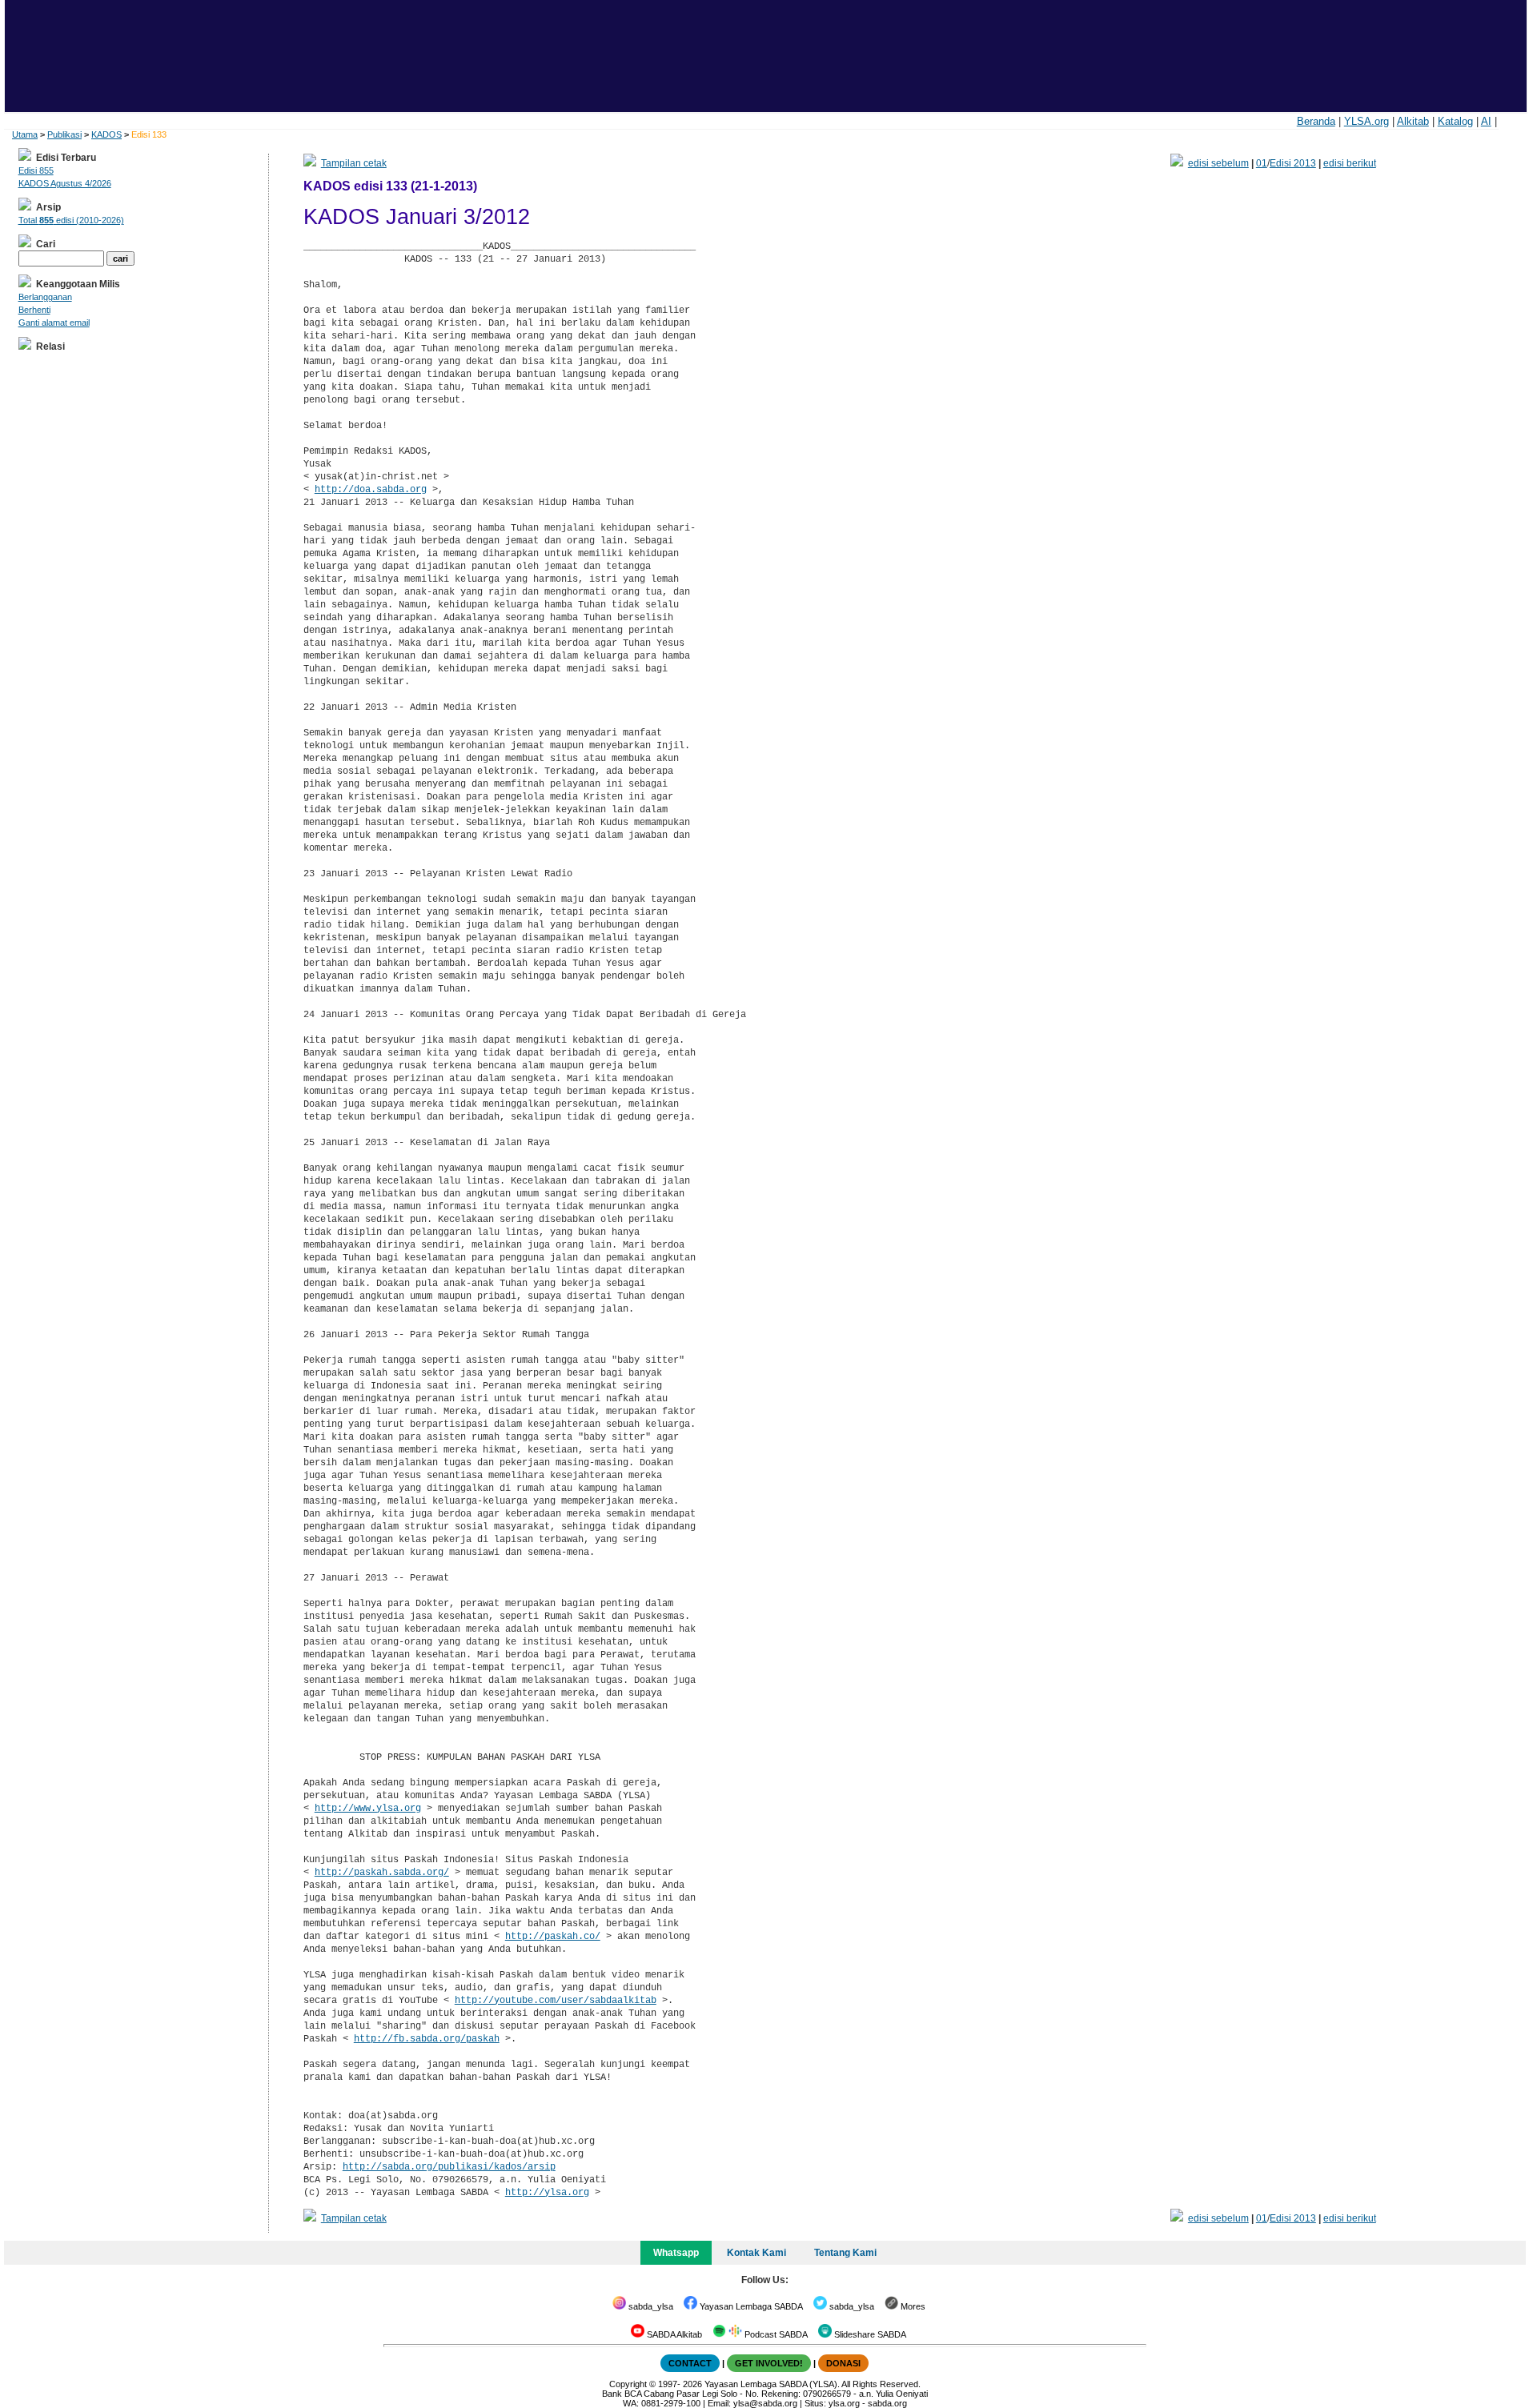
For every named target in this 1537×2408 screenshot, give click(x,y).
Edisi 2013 (1293, 163)
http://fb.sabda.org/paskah (427, 2039)
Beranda (1316, 121)
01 (1262, 163)
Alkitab (1413, 121)
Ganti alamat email (54, 323)
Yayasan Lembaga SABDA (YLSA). (772, 2384)
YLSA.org (1366, 121)
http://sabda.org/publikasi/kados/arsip (449, 2167)
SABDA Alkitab (673, 2334)
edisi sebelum (1218, 163)
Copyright (628, 2384)
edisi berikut (1350, 163)
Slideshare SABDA (869, 2334)
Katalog (1455, 121)
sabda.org (887, 2403)
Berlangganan (45, 297)
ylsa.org (844, 2403)
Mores (912, 2306)
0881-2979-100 (671, 2403)
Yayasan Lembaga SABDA (750, 2306)
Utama (25, 134)
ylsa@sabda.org (765, 2403)
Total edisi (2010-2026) (71, 220)
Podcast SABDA (775, 2334)
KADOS (106, 134)
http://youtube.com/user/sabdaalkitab (556, 2001)
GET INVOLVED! (769, 2363)
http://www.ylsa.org (368, 1809)
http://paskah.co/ (553, 1937)
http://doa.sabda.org (371, 490)
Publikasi (64, 134)
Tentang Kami (845, 2253)
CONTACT (690, 2363)
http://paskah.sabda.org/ (382, 1873)
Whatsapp (676, 2253)
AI (1486, 121)
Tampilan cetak (354, 163)
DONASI (843, 2363)
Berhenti (34, 310)
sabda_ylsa (650, 2306)
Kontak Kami (756, 2253)
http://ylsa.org (547, 2193)
